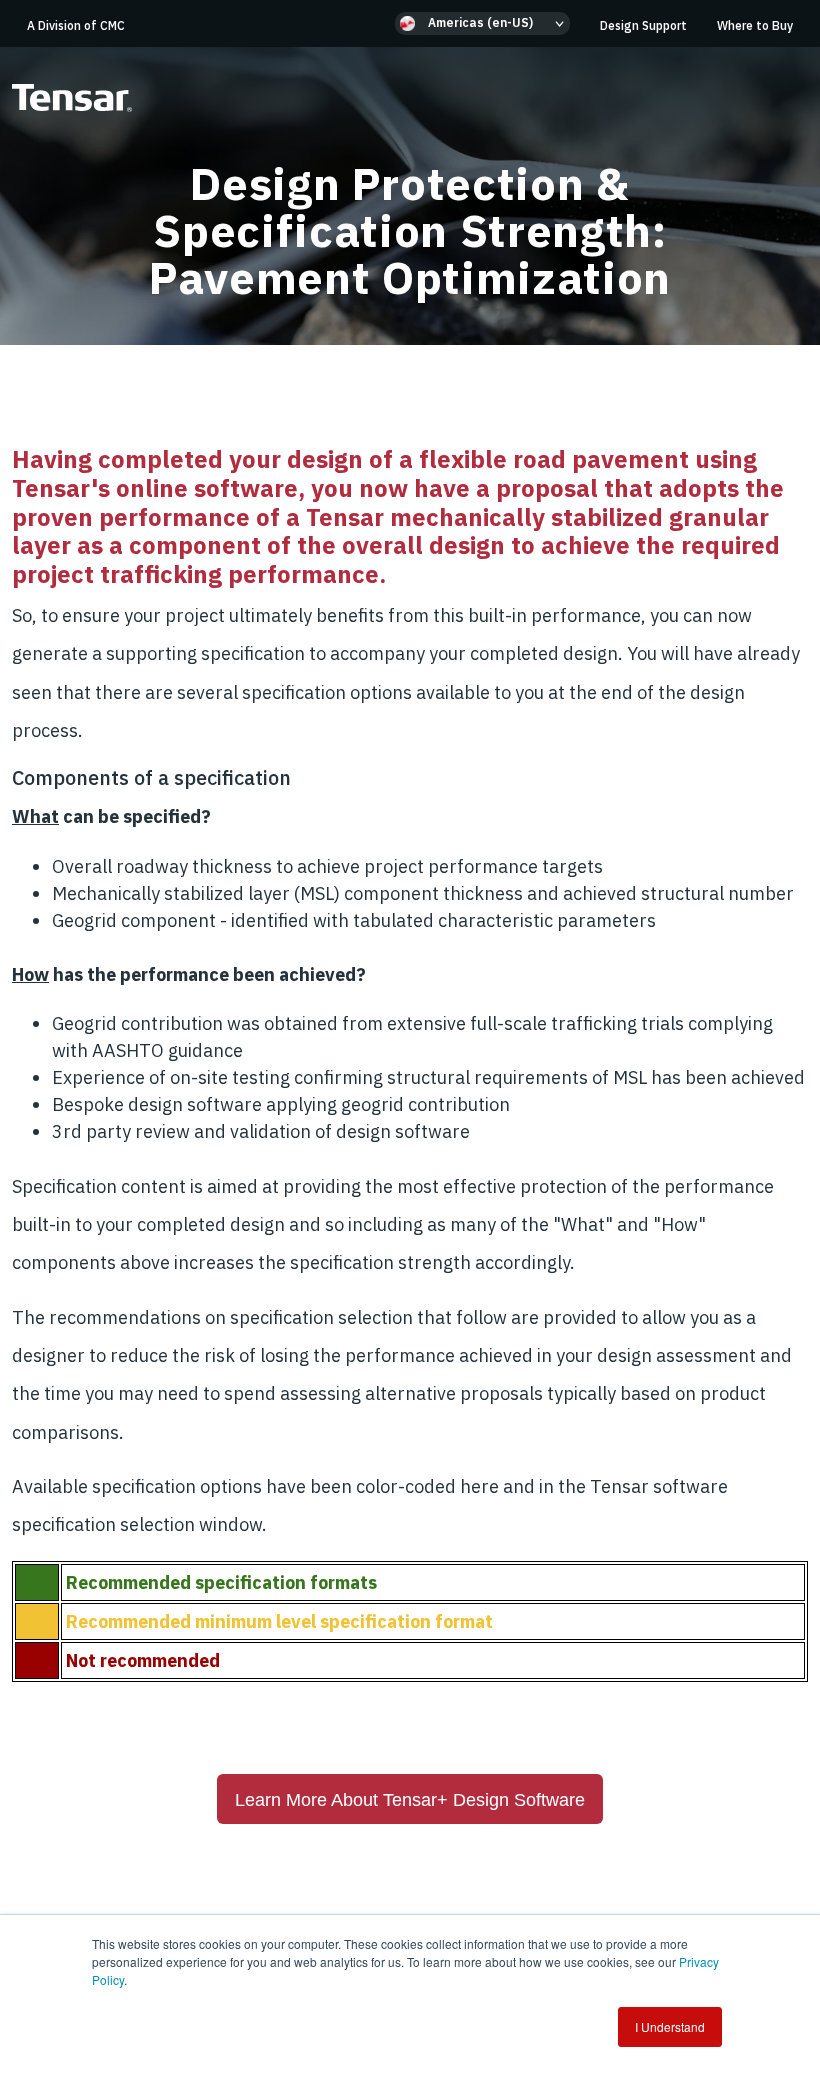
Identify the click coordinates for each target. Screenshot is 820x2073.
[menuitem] (482, 23)
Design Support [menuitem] (643, 25)
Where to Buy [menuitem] (755, 25)
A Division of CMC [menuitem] (76, 25)
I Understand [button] (670, 2026)
